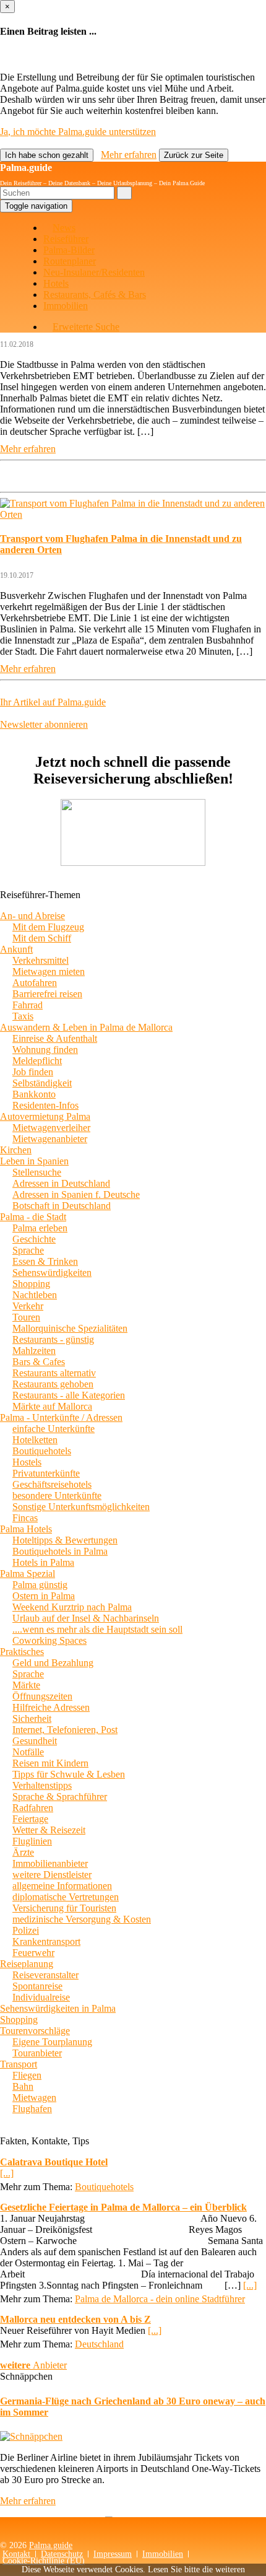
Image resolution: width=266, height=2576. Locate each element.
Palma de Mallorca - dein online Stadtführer (160, 2299)
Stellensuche (37, 1172)
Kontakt (16, 2554)
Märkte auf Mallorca (52, 1406)
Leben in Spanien (34, 1161)
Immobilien (66, 306)
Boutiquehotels (42, 1451)
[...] (7, 2173)
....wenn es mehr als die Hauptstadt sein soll (97, 1629)
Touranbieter (37, 2053)
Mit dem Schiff (42, 938)
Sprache (28, 1250)
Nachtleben (35, 1295)
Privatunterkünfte (46, 1473)
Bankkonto (34, 1094)
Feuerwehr (33, 1953)
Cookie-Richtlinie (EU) (44, 2561)
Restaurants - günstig (53, 1339)
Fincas (25, 1518)
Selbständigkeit (42, 1083)
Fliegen (27, 2075)
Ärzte (23, 1852)
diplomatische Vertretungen (66, 1897)
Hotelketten (35, 1440)
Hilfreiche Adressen (51, 1707)
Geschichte (34, 1239)
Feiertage (30, 1819)
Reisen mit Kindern (50, 1763)
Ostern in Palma (44, 1596)
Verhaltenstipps (42, 1785)
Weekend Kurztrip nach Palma (72, 1607)
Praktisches (22, 1652)
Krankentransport (46, 1941)
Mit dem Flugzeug (48, 927)
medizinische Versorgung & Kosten (82, 1919)
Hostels (27, 1462)
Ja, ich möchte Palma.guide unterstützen (78, 132)
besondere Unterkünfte (57, 1495)
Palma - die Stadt (33, 1217)
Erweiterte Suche (86, 327)
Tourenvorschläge (35, 2031)
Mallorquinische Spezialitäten (70, 1328)
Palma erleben (40, 1228)
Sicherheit (32, 1718)
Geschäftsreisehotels (52, 1484)
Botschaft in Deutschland (62, 1206)
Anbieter (33, 2365)
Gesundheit (35, 1741)
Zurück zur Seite (194, 155)
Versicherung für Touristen (64, 1908)
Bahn (23, 2086)
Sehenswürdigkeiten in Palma (58, 2008)
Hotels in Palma (43, 1562)
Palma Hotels (26, 1529)
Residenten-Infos (45, 1105)
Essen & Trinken (45, 1261)
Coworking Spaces (49, 1640)
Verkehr (28, 1306)
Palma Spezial (28, 1574)
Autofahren (35, 983)
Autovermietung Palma (45, 1116)
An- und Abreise (32, 916)
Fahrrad (28, 1005)
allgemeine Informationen (62, 1886)
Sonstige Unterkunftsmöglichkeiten (81, 1507)
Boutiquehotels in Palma (60, 1551)
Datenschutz (62, 2554)
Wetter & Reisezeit (49, 1830)
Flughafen (32, 2109)
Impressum (113, 2554)
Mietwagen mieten (49, 971)
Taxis (23, 1016)
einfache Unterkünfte (54, 1429)
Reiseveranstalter (45, 1975)
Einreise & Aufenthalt (55, 1038)
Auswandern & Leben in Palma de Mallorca (86, 1027)
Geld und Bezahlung (53, 1663)
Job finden (33, 1072)
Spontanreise (37, 1986)
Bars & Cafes (39, 1362)
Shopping (31, 1284)
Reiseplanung (27, 1964)
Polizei (26, 1930)
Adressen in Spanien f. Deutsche (76, 1194)
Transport (19, 2064)
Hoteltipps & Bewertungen (65, 1540)
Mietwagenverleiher (51, 1128)
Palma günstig (40, 1585)
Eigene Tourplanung (52, 2042)
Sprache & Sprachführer (60, 1797)
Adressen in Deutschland (61, 1183)
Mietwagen (34, 2098)
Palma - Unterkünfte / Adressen (61, 1417)
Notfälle (28, 1752)
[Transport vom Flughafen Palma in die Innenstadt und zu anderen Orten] (133, 514)
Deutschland (99, 2344)
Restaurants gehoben (53, 1384)
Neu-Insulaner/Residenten (94, 272)
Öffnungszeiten (42, 1696)
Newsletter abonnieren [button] (44, 724)
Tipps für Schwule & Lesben (69, 1774)
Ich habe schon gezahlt (47, 155)
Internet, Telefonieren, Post (65, 1730)
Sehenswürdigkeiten (52, 1273)
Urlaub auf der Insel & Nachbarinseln (86, 1618)
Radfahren (33, 1808)
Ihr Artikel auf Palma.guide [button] (53, 702)
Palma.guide (26, 168)
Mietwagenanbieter (50, 1139)
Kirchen (16, 1150)
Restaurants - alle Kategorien (69, 1395)
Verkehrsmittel (41, 960)
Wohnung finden (45, 1050)
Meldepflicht (37, 1061)
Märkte (26, 1685)
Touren (26, 1317)
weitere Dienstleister (52, 1875)
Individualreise (41, 1997)
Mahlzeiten (34, 1351)
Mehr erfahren (129, 155)
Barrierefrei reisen (47, 994)
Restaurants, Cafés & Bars (95, 295)
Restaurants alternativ (54, 1373)
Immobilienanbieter (50, 1863)
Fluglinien (32, 1841)
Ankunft (16, 949)
